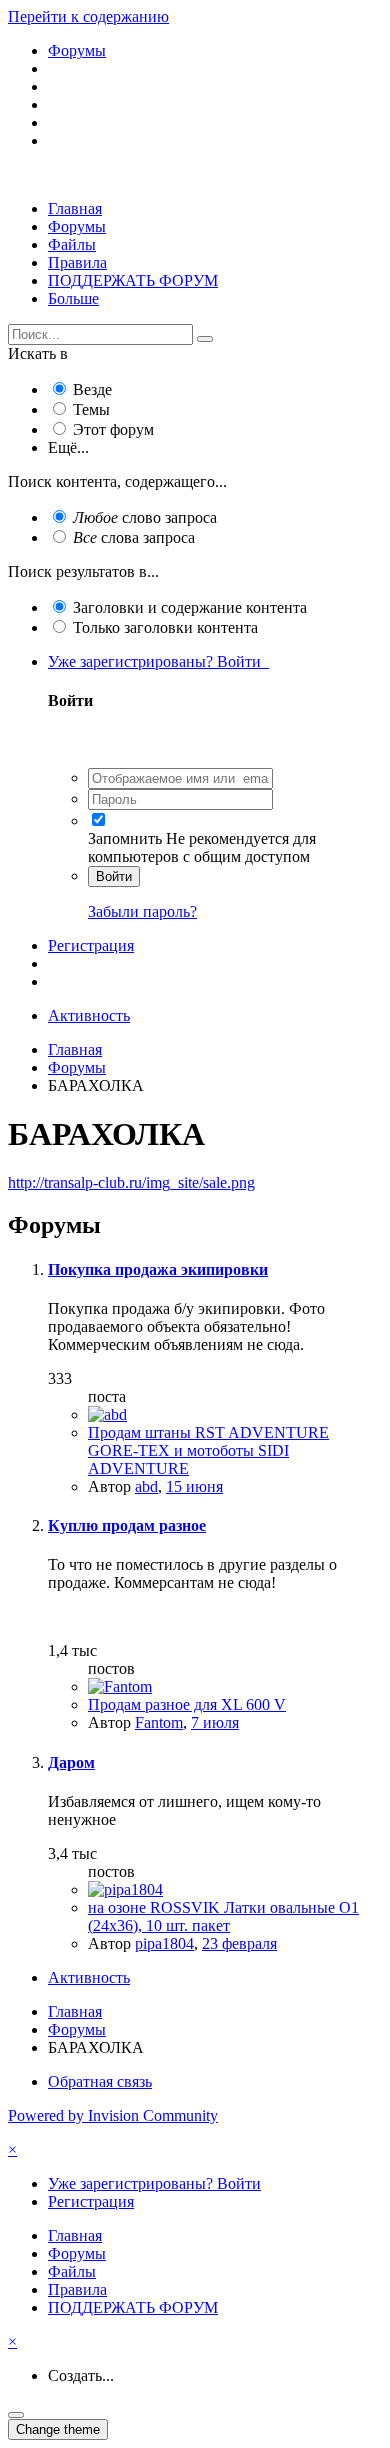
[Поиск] (205, 339)
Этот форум (113, 429)
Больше (73, 298)
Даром (71, 1762)
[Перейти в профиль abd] (107, 1414)
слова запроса (134, 537)
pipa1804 (164, 1943)
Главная (75, 208)
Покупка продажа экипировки (158, 1269)
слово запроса (145, 517)
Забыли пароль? (142, 911)
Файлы (72, 244)
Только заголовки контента (165, 627)
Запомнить (125, 838)
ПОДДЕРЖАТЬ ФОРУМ (133, 280)
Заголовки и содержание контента (190, 607)
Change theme (58, 2429)
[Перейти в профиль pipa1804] (125, 1889)
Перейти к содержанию (88, 16)
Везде (92, 389)
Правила (77, 262)
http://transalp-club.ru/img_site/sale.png (131, 1182)
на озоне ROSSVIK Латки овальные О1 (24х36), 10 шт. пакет (223, 1916)
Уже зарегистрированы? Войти (158, 661)
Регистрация (91, 945)
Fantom (159, 1722)
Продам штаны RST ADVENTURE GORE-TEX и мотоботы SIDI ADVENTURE (208, 1450)
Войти (114, 876)
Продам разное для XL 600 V (187, 1704)
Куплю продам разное (127, 1525)
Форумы (77, 226)
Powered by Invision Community (113, 2115)
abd (146, 1486)
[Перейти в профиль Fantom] (120, 1686)
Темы (91, 409)
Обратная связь (100, 2081)
